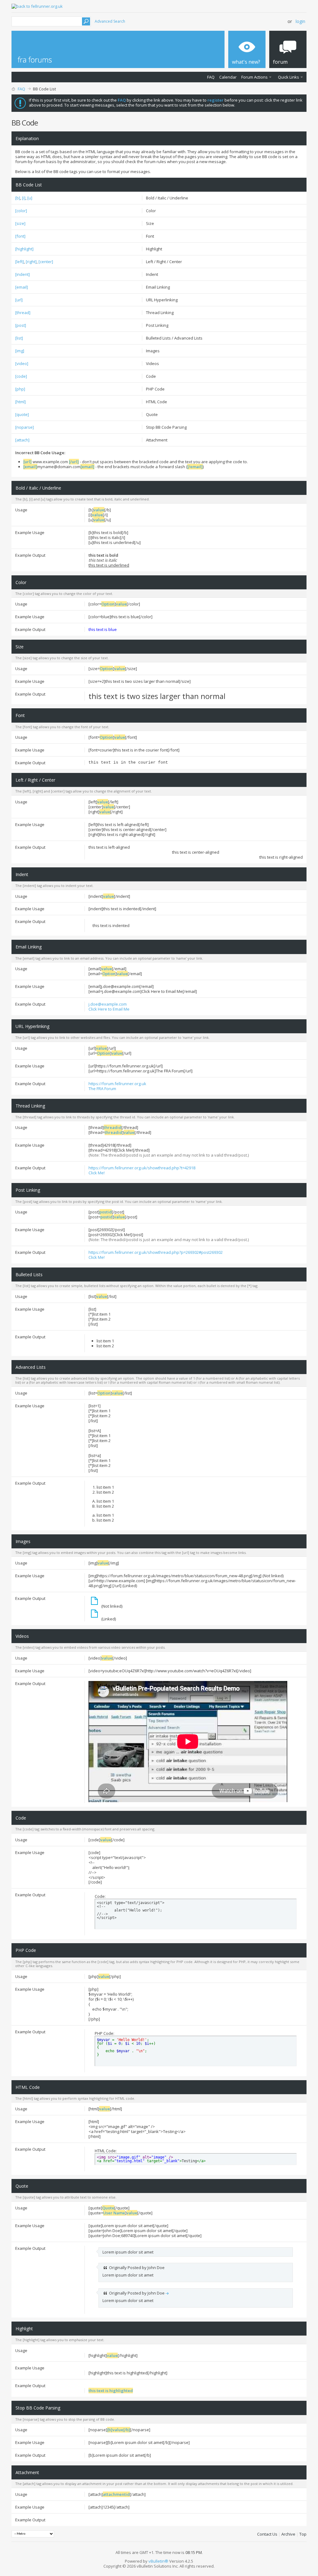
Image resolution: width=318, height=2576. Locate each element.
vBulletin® (158, 2561)
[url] (19, 300)
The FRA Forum (102, 1089)
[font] (20, 236)
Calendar (228, 77)
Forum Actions (254, 77)
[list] (19, 338)
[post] (21, 325)
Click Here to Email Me (109, 1009)
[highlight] (24, 249)
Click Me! (97, 1173)
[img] (20, 351)
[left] (20, 262)
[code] (21, 376)
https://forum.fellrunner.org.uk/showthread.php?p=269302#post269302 (156, 1252)
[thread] (23, 313)
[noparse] (25, 427)
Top (303, 2534)
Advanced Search (110, 21)
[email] (22, 287)
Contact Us (267, 2534)
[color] (21, 211)
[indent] (23, 274)
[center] (46, 262)
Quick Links (288, 77)
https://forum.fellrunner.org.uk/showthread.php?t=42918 (142, 1168)
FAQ (211, 77)
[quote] (22, 414)
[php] (20, 389)
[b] (18, 198)
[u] (30, 198)
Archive (288, 2534)
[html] (20, 402)
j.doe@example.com (108, 1004)
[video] (22, 363)
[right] (31, 262)
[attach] (22, 440)
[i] (24, 198)
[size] (20, 223)
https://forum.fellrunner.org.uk (117, 1084)
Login (300, 21)
